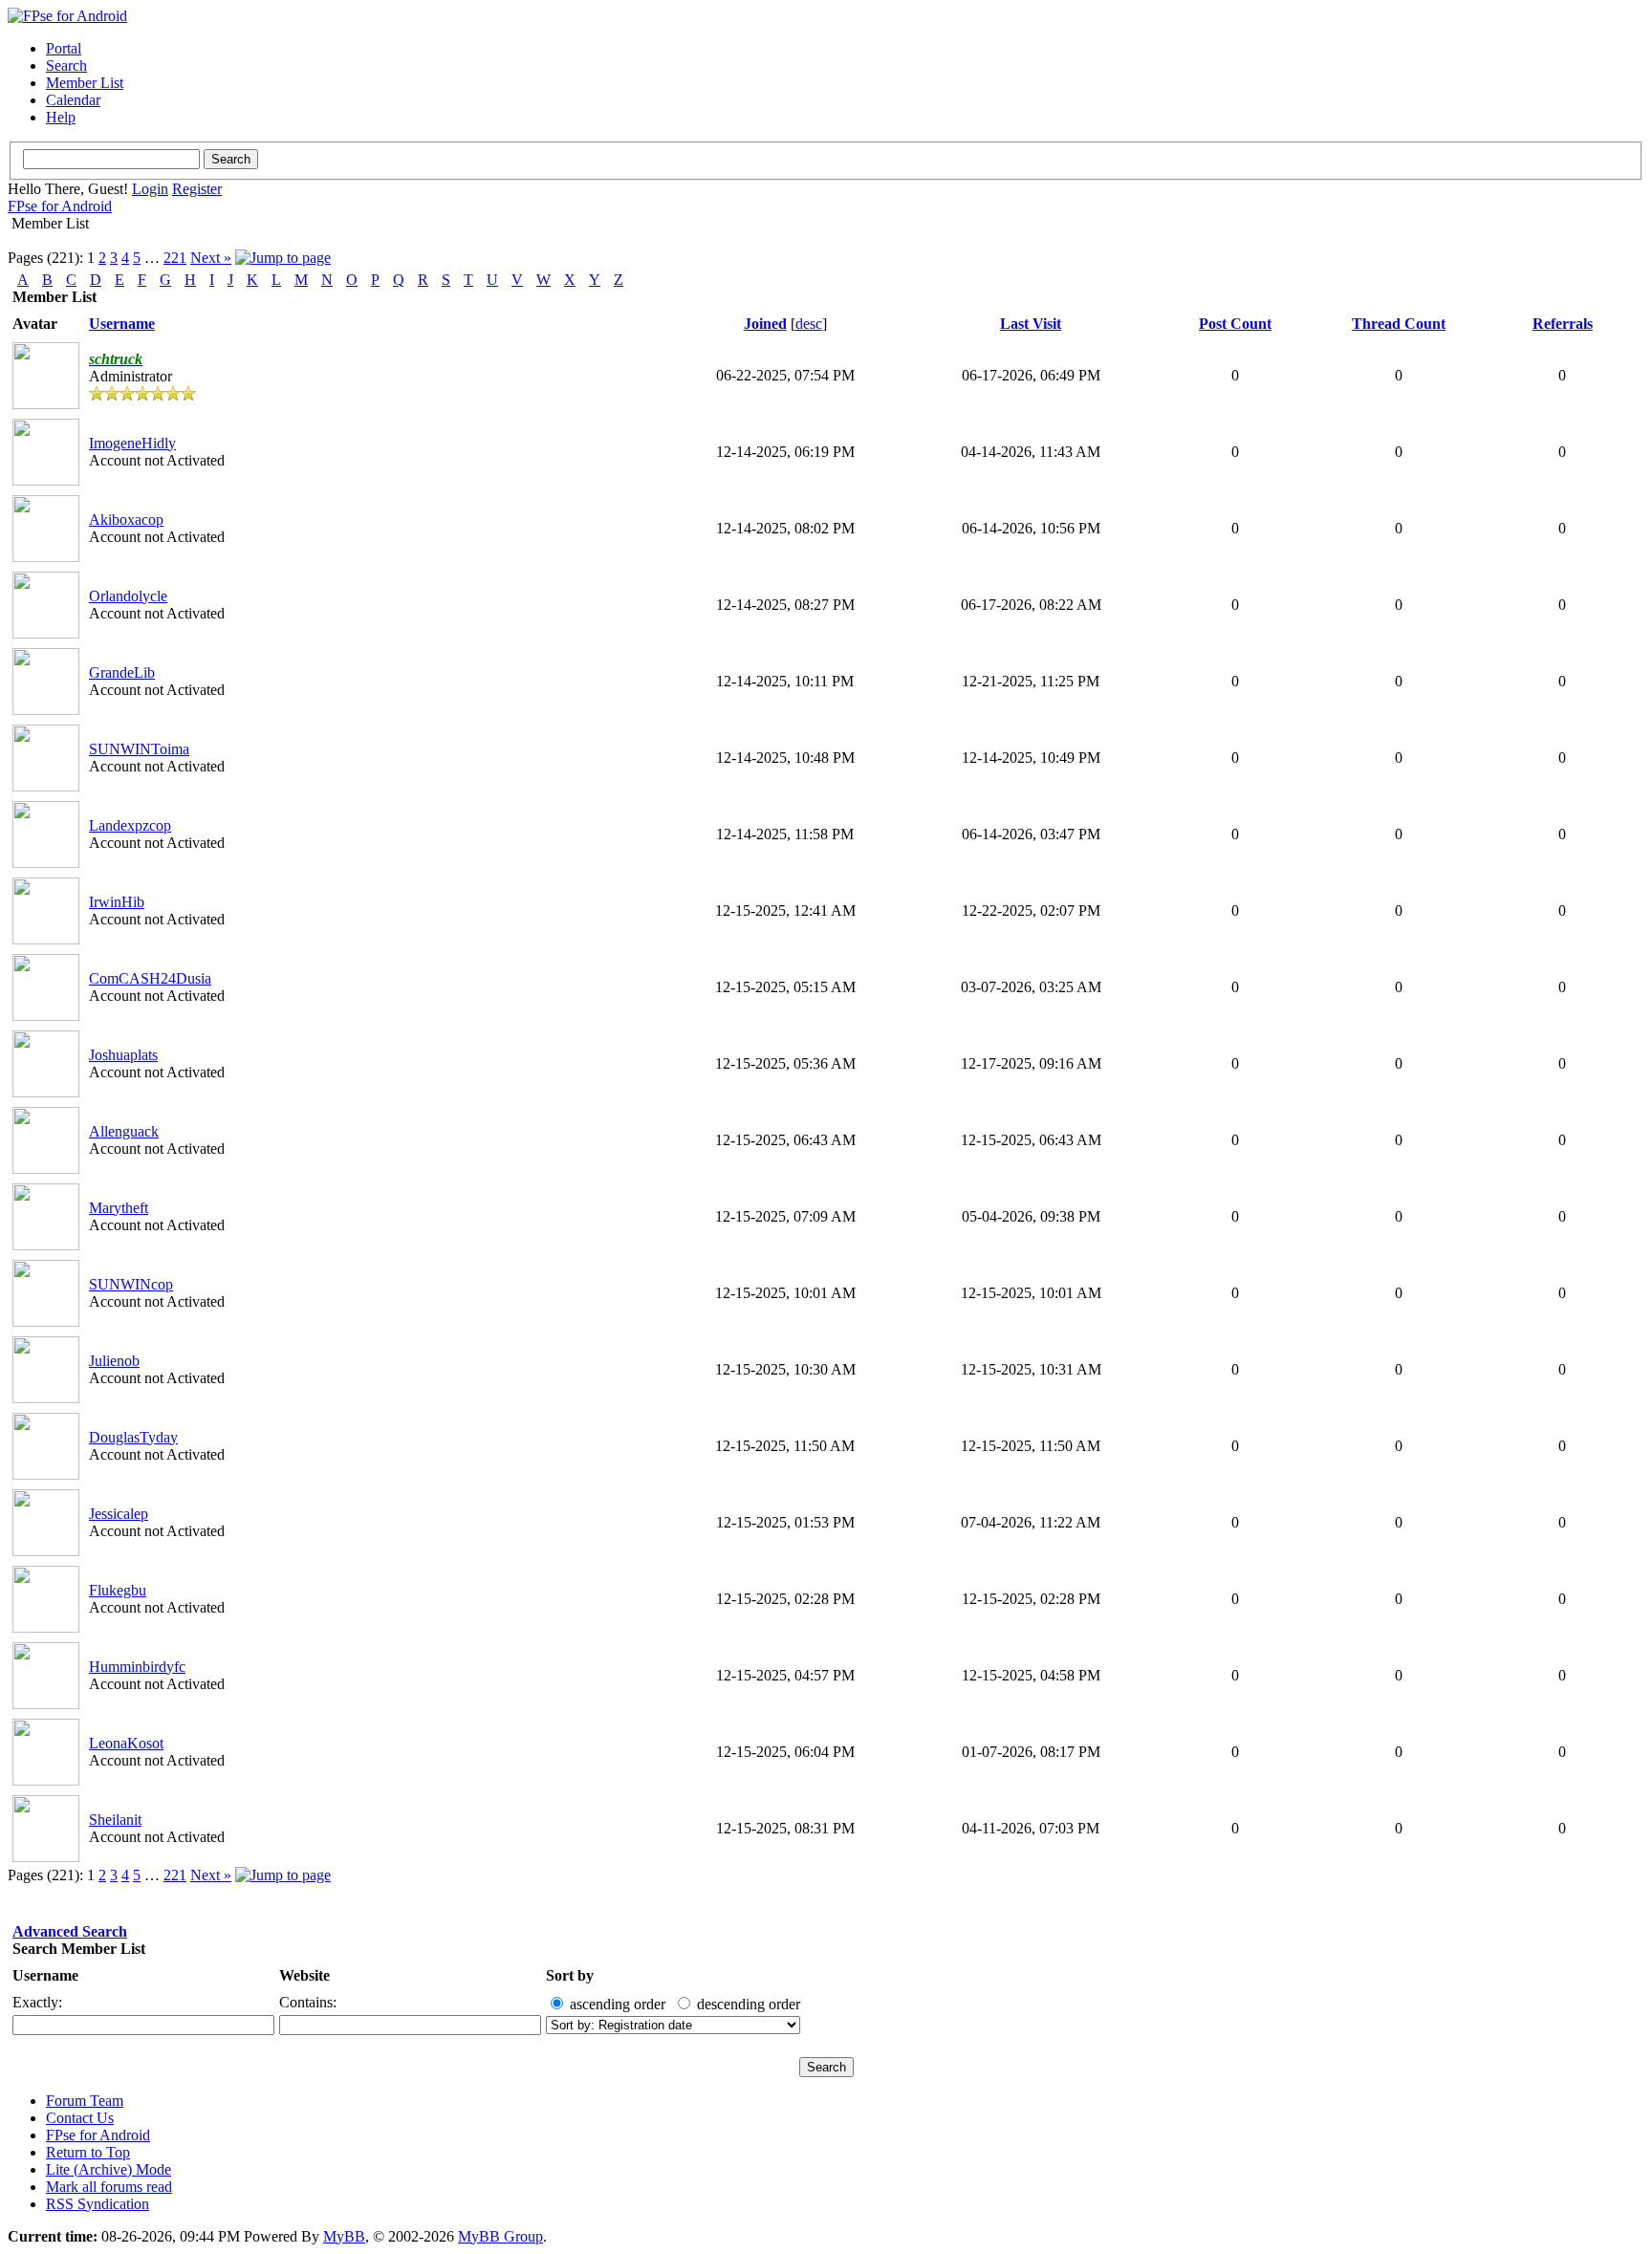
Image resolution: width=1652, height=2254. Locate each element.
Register (197, 189)
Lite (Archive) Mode (109, 2169)
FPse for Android (60, 206)
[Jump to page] (283, 258)
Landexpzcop (130, 825)
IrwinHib (117, 902)
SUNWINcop (131, 1284)
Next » (211, 258)
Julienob (114, 1361)
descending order (749, 2004)
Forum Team (85, 2101)
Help (61, 117)
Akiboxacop (126, 520)
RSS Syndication (98, 2204)
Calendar (73, 100)
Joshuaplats (123, 1055)
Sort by (570, 1975)
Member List (85, 83)
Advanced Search (70, 1931)
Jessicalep (119, 1514)
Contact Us (80, 2118)
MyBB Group (500, 2236)
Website (304, 1975)
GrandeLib (122, 672)
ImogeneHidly (132, 443)
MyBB (344, 2236)
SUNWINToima (139, 749)
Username (45, 1975)
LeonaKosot (126, 1743)
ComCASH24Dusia (150, 978)
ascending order (618, 2004)
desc (809, 324)
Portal (64, 48)
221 (175, 258)
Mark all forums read (109, 2187)
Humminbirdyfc (137, 1667)
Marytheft (119, 1208)
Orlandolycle (128, 596)
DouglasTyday (133, 1437)
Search (66, 65)
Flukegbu (118, 1590)
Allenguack (124, 1131)
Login (150, 189)
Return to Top (88, 2152)
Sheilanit (115, 1820)
